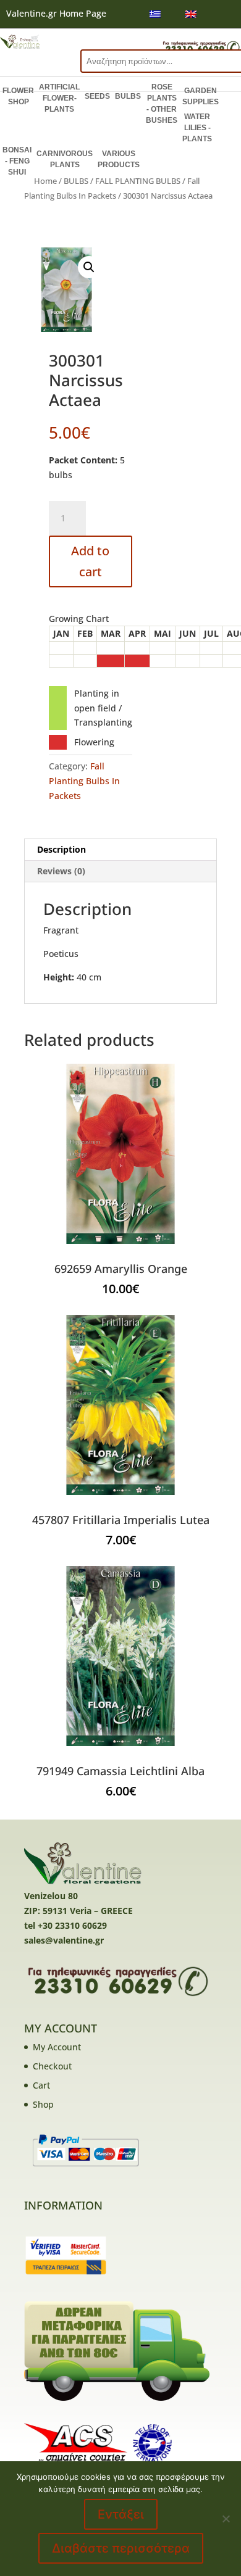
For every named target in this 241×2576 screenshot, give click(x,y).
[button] (89, 267)
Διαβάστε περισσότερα (121, 2548)
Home (45, 181)
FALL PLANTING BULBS (138, 181)
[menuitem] (155, 14)
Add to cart (90, 561)
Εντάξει (121, 2514)
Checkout (52, 2066)
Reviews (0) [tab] (61, 871)
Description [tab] (61, 849)
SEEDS (97, 96)
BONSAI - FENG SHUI (17, 161)
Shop (43, 2104)
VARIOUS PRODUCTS (119, 159)
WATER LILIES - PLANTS (197, 128)
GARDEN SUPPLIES (201, 96)
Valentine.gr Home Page (56, 13)
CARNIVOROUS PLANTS (65, 159)
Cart (41, 2085)
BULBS (128, 96)
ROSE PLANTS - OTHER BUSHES (162, 104)
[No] (226, 2519)
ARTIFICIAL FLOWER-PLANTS (59, 98)
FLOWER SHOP (18, 96)
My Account (57, 2047)
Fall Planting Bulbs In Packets (84, 781)
